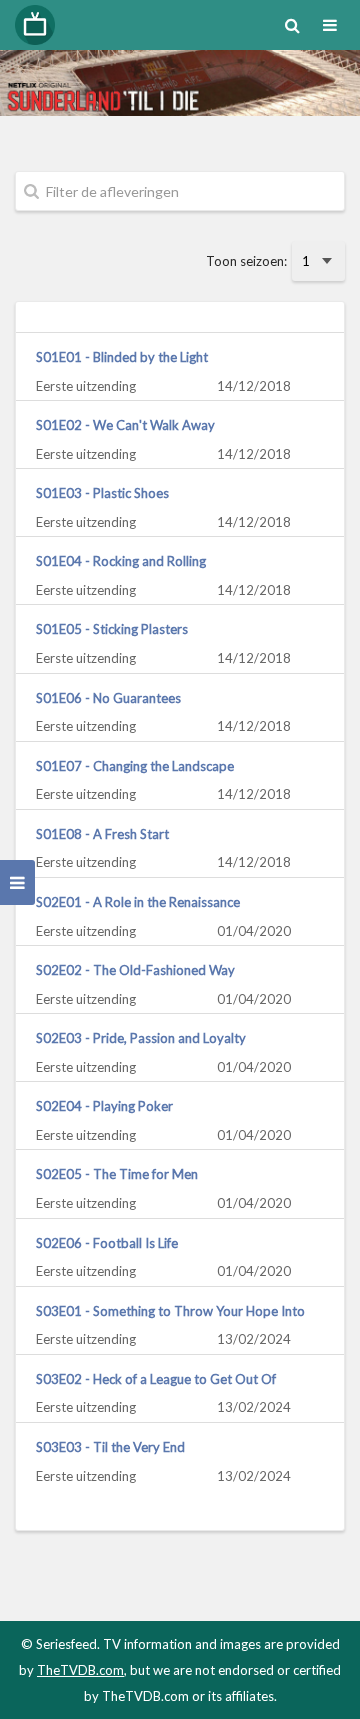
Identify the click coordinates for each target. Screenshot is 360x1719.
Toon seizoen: (246, 261)
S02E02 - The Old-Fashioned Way (135, 970)
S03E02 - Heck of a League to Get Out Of (156, 1379)
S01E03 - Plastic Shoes (102, 493)
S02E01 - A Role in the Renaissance (138, 902)
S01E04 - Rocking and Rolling (121, 561)
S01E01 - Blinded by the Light (122, 357)
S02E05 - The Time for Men (117, 1174)
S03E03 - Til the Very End (110, 1447)
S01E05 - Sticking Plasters (112, 629)
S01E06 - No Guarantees (108, 698)
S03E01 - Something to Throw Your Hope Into (170, 1311)
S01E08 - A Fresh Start (102, 834)
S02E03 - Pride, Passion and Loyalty (141, 1038)
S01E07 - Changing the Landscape (135, 766)
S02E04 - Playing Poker (104, 1106)
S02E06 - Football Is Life (107, 1243)
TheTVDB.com (80, 1670)
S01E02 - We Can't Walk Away (125, 425)
